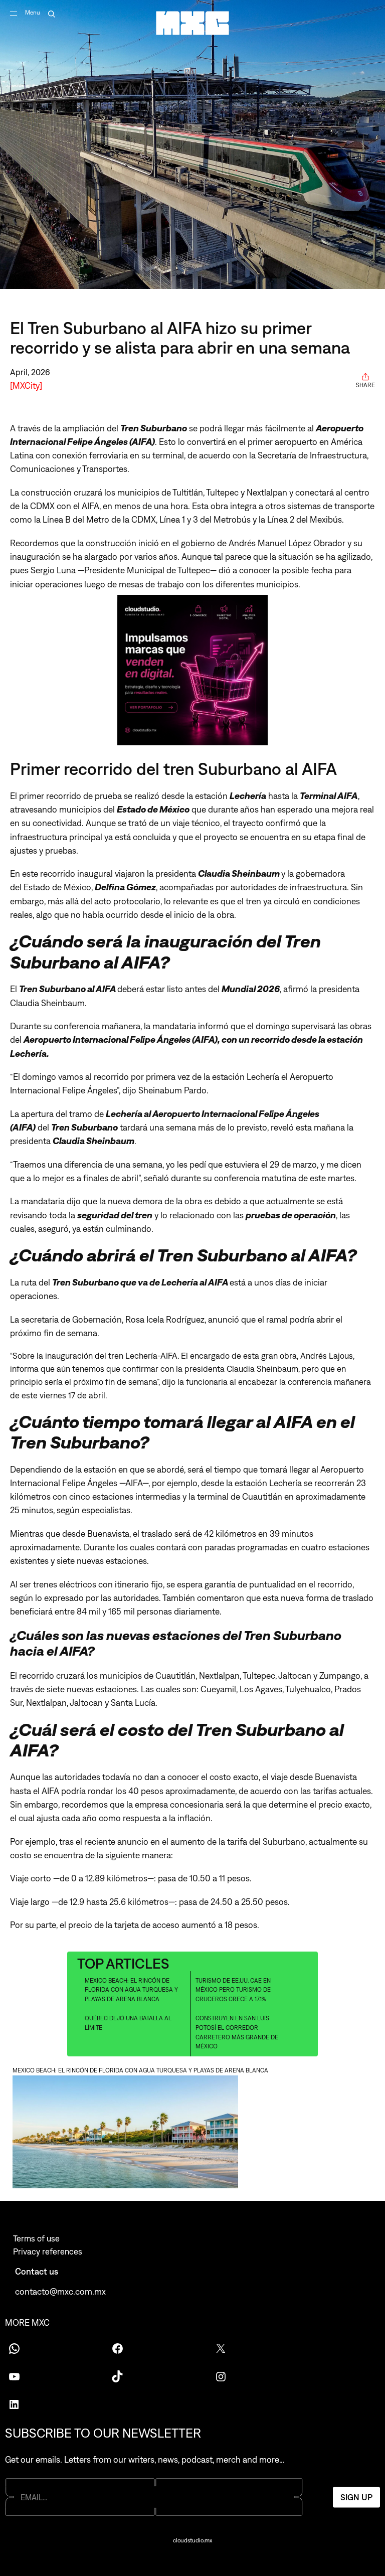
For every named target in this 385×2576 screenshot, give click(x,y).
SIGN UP (356, 2497)
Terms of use (36, 2238)
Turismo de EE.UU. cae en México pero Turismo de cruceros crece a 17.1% (233, 1990)
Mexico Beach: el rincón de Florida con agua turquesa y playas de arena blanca (131, 1990)
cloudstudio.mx (192, 2540)
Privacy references (48, 2251)
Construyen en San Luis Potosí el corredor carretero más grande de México (237, 2032)
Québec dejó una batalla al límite (128, 2023)
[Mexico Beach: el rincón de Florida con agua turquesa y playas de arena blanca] (192, 2133)
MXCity (26, 385)
